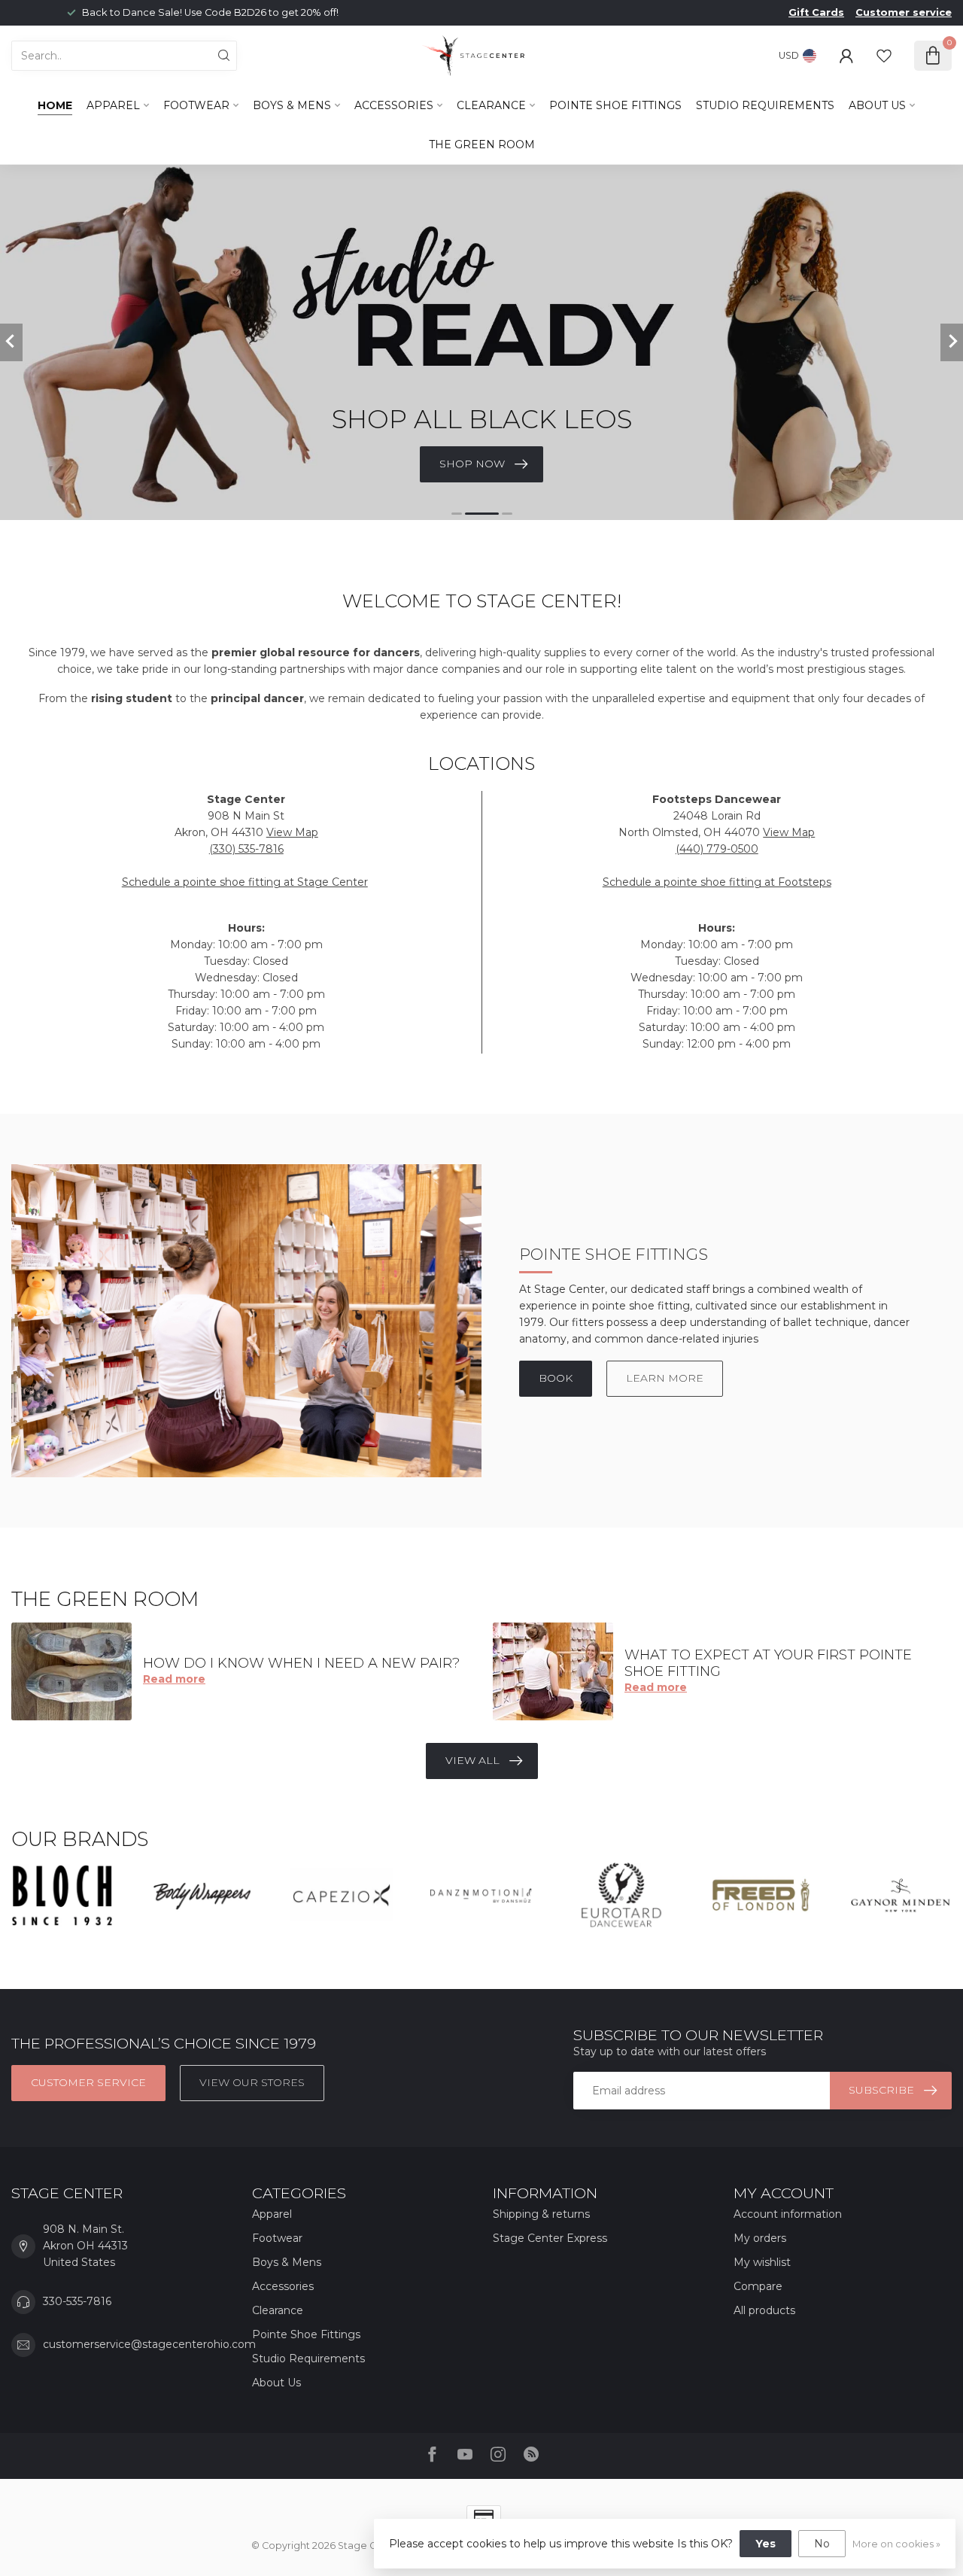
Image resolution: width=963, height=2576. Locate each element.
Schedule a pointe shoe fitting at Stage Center (245, 882)
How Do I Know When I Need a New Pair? (301, 1663)
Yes (766, 2544)
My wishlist (762, 2262)
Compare (758, 2286)
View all (472, 1760)
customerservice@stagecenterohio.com (149, 2344)
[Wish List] (884, 56)
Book (556, 1378)
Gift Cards (816, 12)
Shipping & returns (541, 2214)
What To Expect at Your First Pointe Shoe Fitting (768, 1663)
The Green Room (482, 144)
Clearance (491, 105)
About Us (877, 105)
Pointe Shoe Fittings (615, 105)
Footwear (196, 105)
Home (55, 105)
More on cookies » (896, 2544)
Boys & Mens (292, 105)
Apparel (113, 105)
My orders (760, 2238)
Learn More (665, 1378)
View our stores (252, 2082)
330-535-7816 (77, 2301)
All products (764, 2310)
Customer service (904, 12)
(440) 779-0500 (717, 849)
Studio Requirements (765, 105)
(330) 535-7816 (246, 849)
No (822, 2544)
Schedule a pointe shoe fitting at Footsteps (717, 882)
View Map (292, 832)
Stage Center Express (550, 2238)
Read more (174, 1679)
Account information (788, 2214)
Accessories (394, 105)
